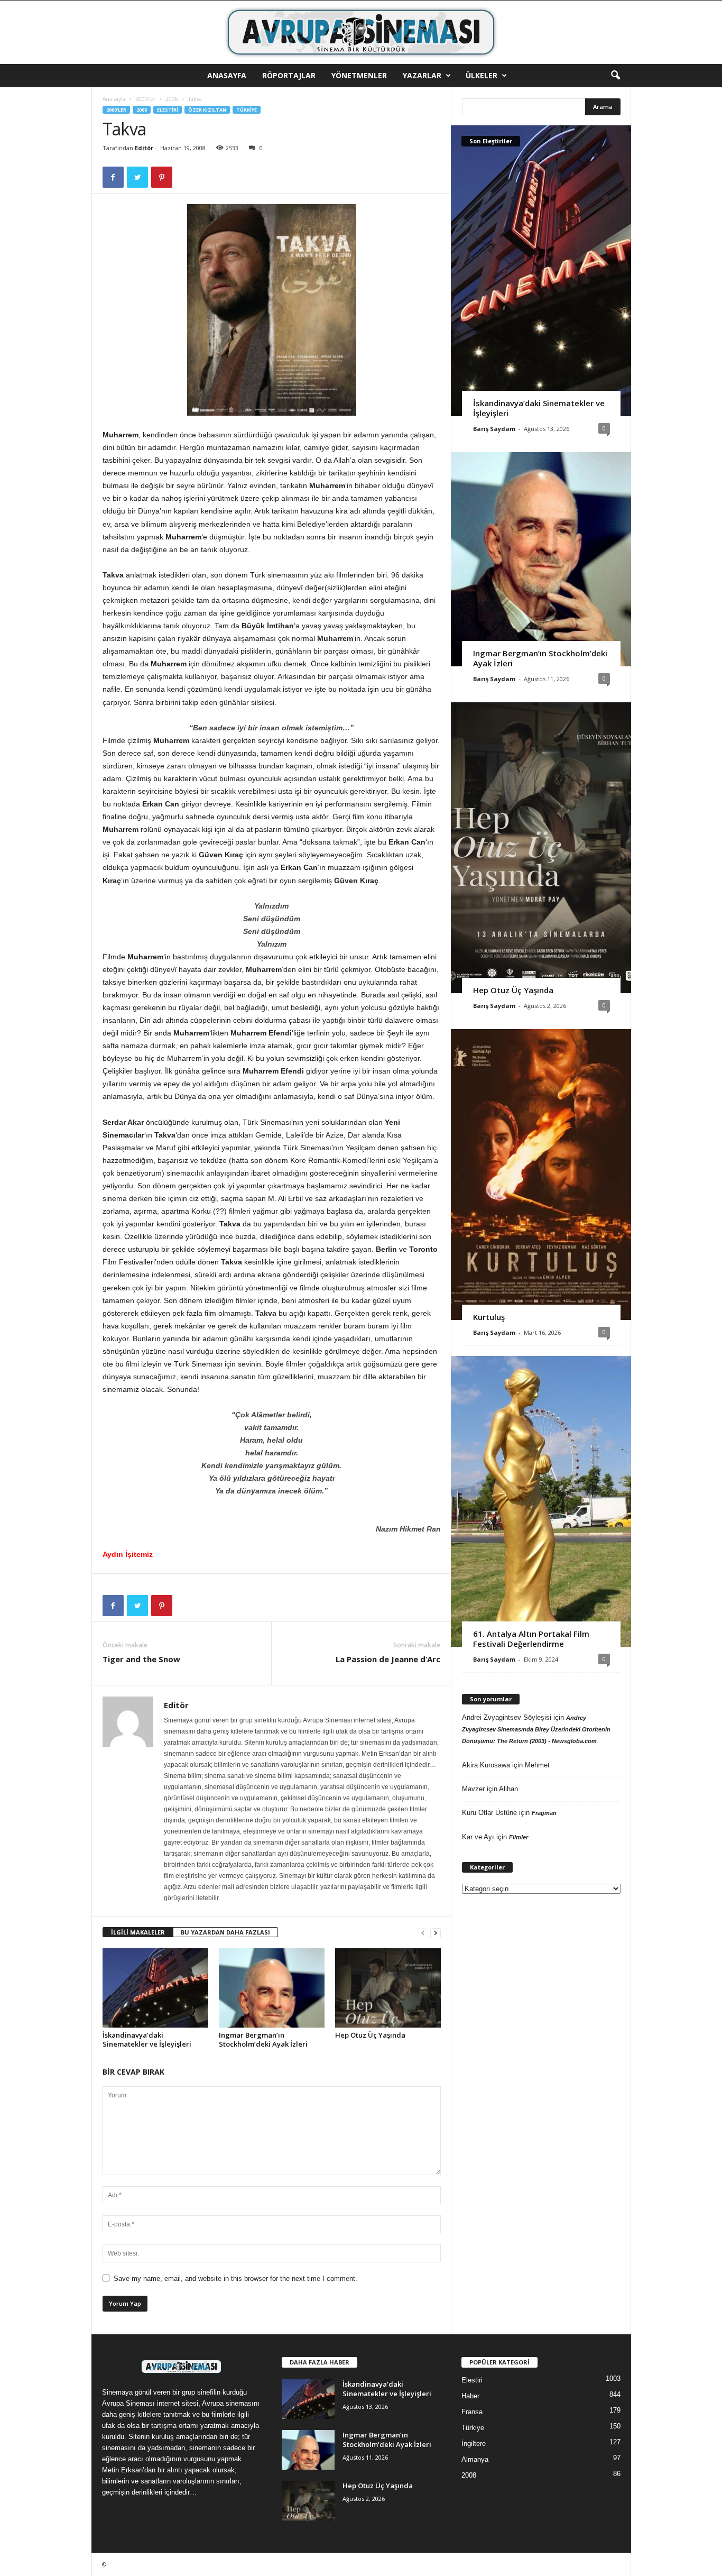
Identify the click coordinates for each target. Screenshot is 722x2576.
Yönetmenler (359, 75)
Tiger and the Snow (141, 1659)
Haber (470, 2396)
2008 (469, 2475)
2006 (172, 99)
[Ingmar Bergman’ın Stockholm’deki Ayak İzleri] (272, 1988)
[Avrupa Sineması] (361, 32)
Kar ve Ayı (478, 1837)
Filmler (519, 1837)
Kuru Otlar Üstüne (489, 1813)
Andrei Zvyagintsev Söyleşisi (507, 1717)
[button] (615, 76)
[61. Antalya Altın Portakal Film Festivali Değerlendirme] (541, 1501)
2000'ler (145, 99)
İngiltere (474, 2444)
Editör (144, 148)
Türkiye (247, 110)
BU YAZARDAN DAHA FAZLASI (225, 1932)
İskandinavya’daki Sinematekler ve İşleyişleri (147, 2039)
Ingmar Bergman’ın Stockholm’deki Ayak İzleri (263, 2039)
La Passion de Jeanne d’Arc (388, 1659)
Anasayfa (227, 75)
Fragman (544, 1813)
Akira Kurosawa (486, 1765)
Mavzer (473, 1789)
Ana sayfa (114, 99)
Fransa (472, 2412)
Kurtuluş (489, 1317)
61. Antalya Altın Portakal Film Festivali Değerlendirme (531, 1639)
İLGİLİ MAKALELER (138, 1932)
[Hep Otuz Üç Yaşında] (388, 1988)
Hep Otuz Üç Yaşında (370, 2035)
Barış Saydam (494, 429)
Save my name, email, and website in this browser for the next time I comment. (235, 2279)
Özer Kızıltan (207, 110)
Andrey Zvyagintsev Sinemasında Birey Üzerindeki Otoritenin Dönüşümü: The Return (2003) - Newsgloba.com (536, 1729)
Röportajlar (289, 75)
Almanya (475, 2459)
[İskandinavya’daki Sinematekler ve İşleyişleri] (155, 1988)
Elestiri (168, 110)
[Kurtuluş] (541, 1175)
